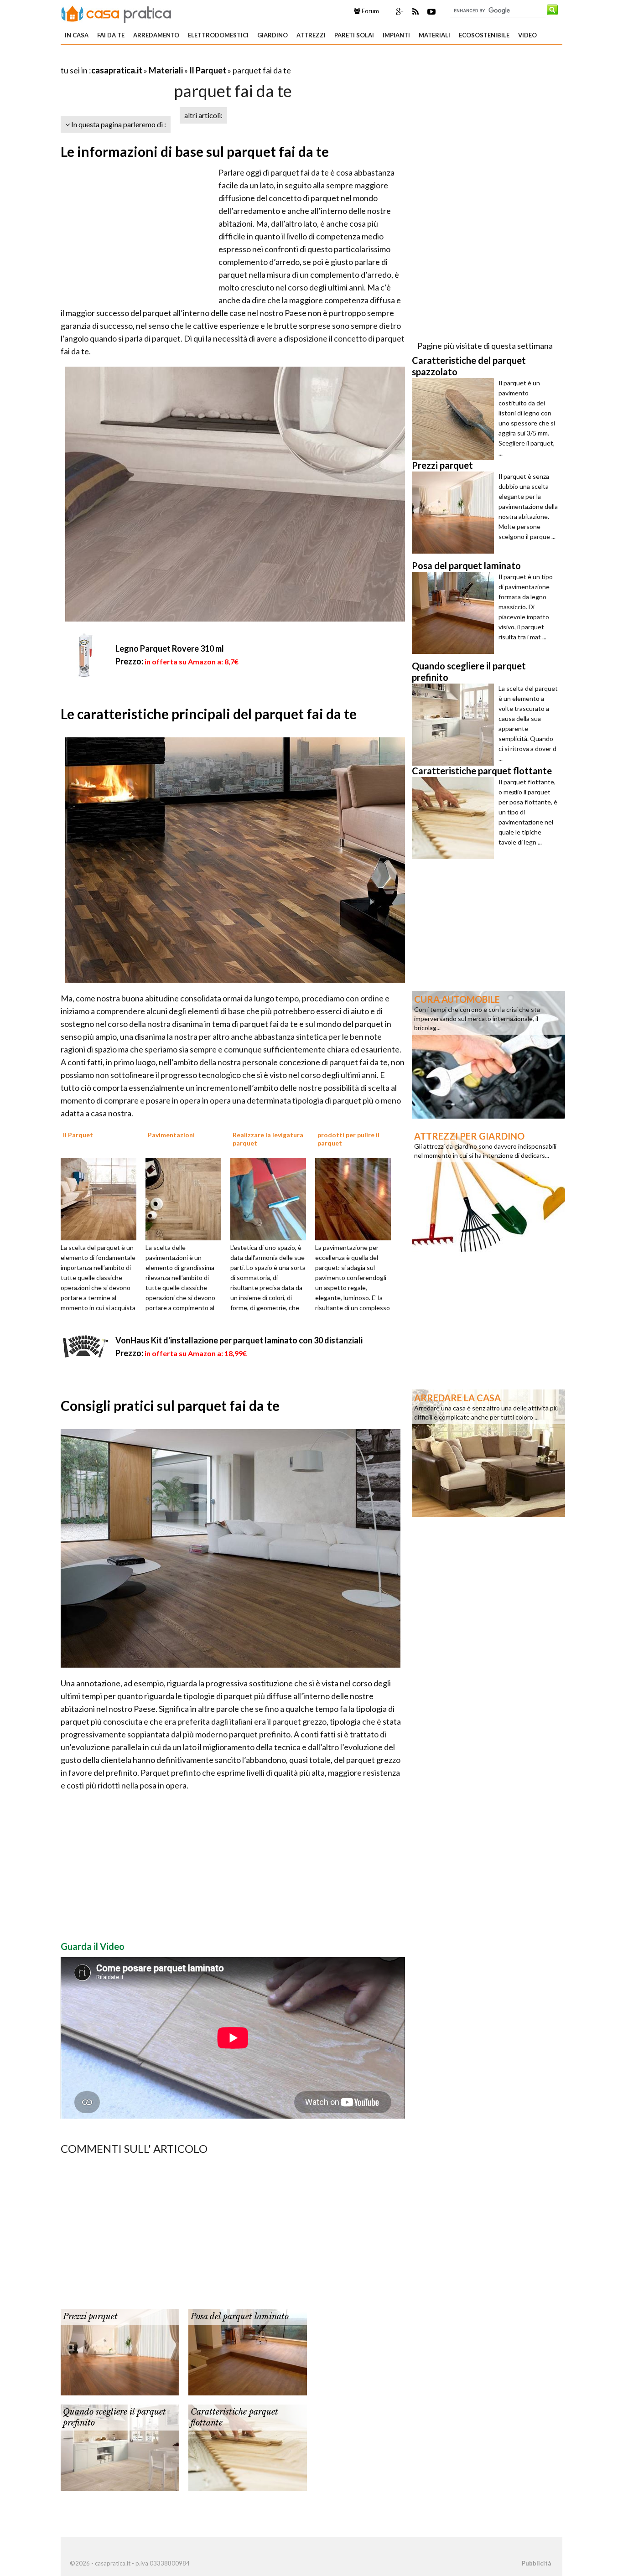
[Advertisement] (167, 59)
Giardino (273, 35)
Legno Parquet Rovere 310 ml (170, 648)
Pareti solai (354, 35)
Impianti (396, 35)
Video (527, 35)
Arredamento (156, 35)
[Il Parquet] (102, 1198)
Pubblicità (536, 2563)
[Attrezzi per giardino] (488, 1191)
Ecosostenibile (484, 35)
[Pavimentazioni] (187, 1198)
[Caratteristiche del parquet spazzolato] (455, 419)
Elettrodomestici (218, 35)
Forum (370, 11)
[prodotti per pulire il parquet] (356, 1198)
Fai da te (111, 35)
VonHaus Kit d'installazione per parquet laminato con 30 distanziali (239, 1340)
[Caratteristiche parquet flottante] (248, 2447)
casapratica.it (117, 70)
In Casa (77, 35)
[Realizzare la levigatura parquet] (271, 1198)
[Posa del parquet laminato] (248, 2352)
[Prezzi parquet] (120, 2352)
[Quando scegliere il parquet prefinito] (120, 2447)
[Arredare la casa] (488, 1452)
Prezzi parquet (90, 2317)
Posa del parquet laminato (240, 2317)
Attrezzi (311, 35)
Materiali (434, 35)
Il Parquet (208, 70)
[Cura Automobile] (488, 1054)
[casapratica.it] (116, 13)
